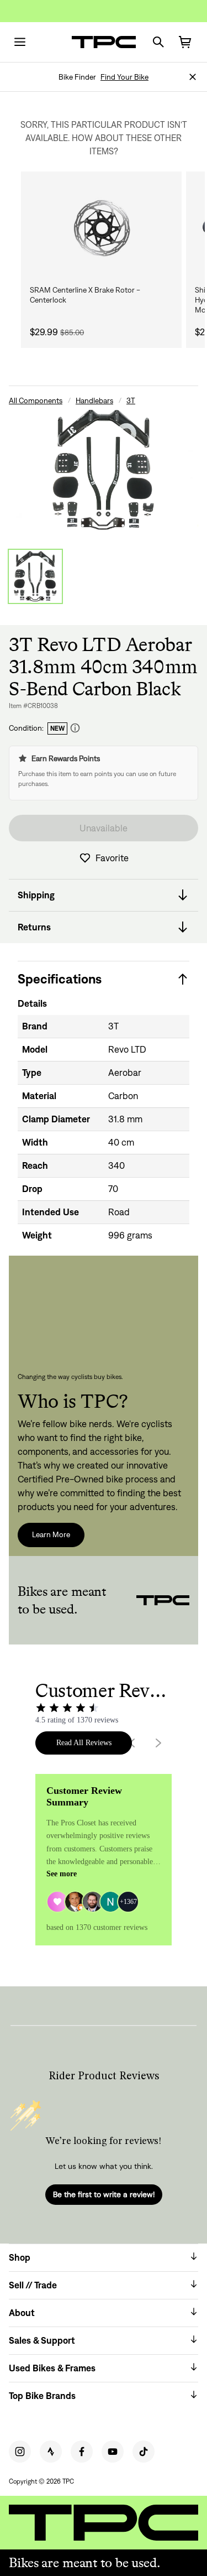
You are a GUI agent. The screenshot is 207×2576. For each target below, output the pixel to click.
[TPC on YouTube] (113, 2452)
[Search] (158, 42)
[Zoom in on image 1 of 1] (104, 470)
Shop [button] (20, 2257)
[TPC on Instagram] (20, 2452)
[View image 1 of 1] (35, 576)
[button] (193, 77)
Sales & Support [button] (42, 2340)
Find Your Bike (124, 77)
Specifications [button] (60, 979)
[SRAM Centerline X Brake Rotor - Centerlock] (101, 228)
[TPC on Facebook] (82, 2452)
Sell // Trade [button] (33, 2285)
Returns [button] (34, 927)
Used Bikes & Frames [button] (52, 2368)
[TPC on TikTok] (144, 2452)
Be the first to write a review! (104, 2194)
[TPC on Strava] (51, 2452)
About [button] (22, 2313)
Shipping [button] (36, 895)
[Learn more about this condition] (75, 728)
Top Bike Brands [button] (42, 2396)
